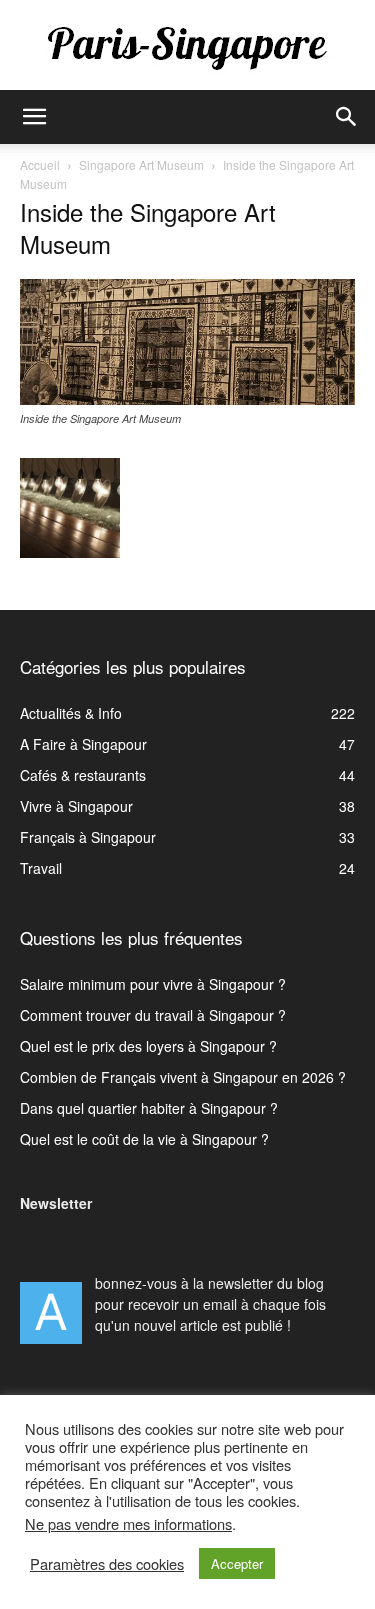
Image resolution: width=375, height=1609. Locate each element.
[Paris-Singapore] (187, 47)
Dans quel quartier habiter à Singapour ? (149, 1108)
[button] (34, 117)
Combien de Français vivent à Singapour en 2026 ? (183, 1077)
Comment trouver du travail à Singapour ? (153, 1015)
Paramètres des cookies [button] (107, 1564)
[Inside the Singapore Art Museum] (187, 399)
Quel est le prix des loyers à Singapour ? (148, 1046)
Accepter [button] (237, 1563)
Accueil (40, 164)
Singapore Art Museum (141, 164)
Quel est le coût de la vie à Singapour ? (144, 1139)
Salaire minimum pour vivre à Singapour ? (153, 984)
